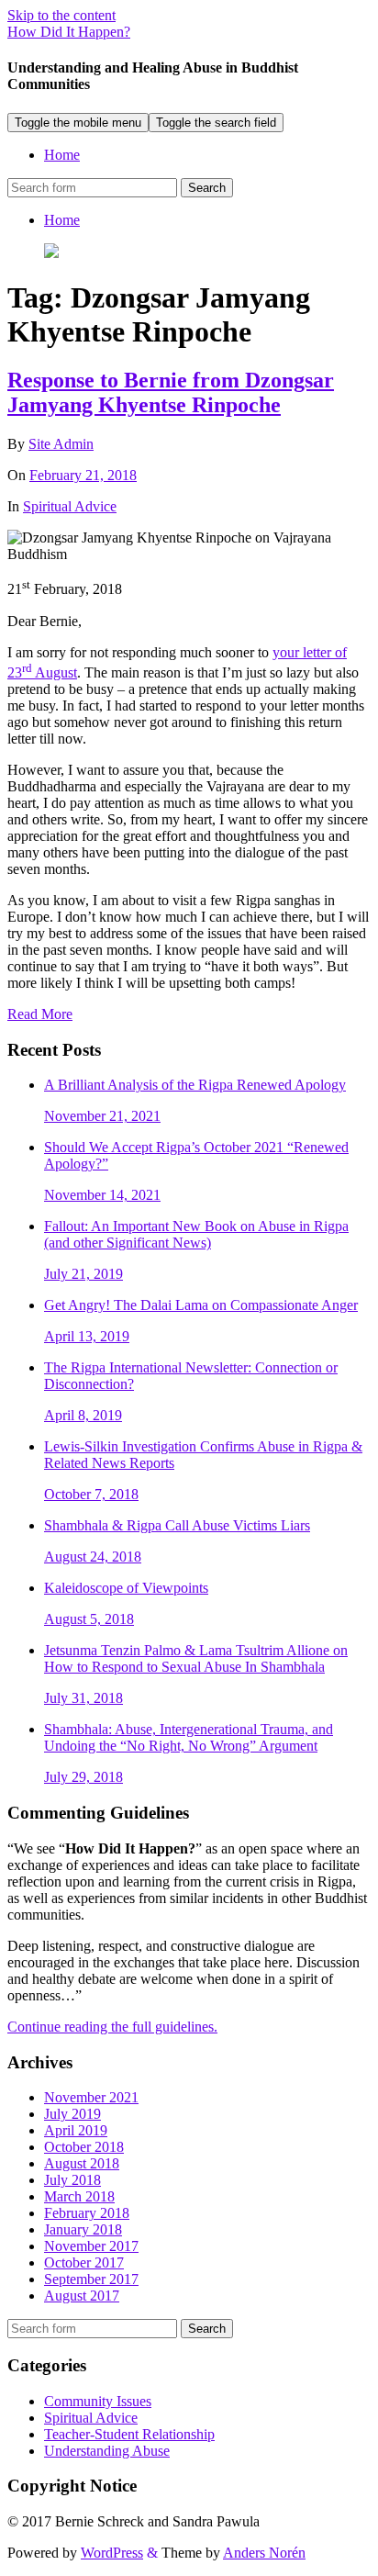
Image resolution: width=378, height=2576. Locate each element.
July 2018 (72, 2180)
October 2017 (84, 2262)
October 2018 (84, 2147)
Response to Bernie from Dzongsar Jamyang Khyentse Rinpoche (171, 392)
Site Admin (61, 444)
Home (62, 155)
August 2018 (82, 2163)
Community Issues (98, 2401)
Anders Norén (264, 2553)
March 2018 (79, 2196)
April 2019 (76, 2130)
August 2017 (82, 2296)
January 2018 (83, 2229)
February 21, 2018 (83, 475)
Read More (40, 1014)
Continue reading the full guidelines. (112, 2027)
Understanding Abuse (107, 2451)
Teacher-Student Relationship (129, 2434)
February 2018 (87, 2213)
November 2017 (91, 2246)
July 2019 (72, 2114)
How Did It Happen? (69, 32)
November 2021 (91, 2097)
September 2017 (91, 2279)
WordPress (112, 2553)
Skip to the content (61, 15)
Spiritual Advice (70, 506)
